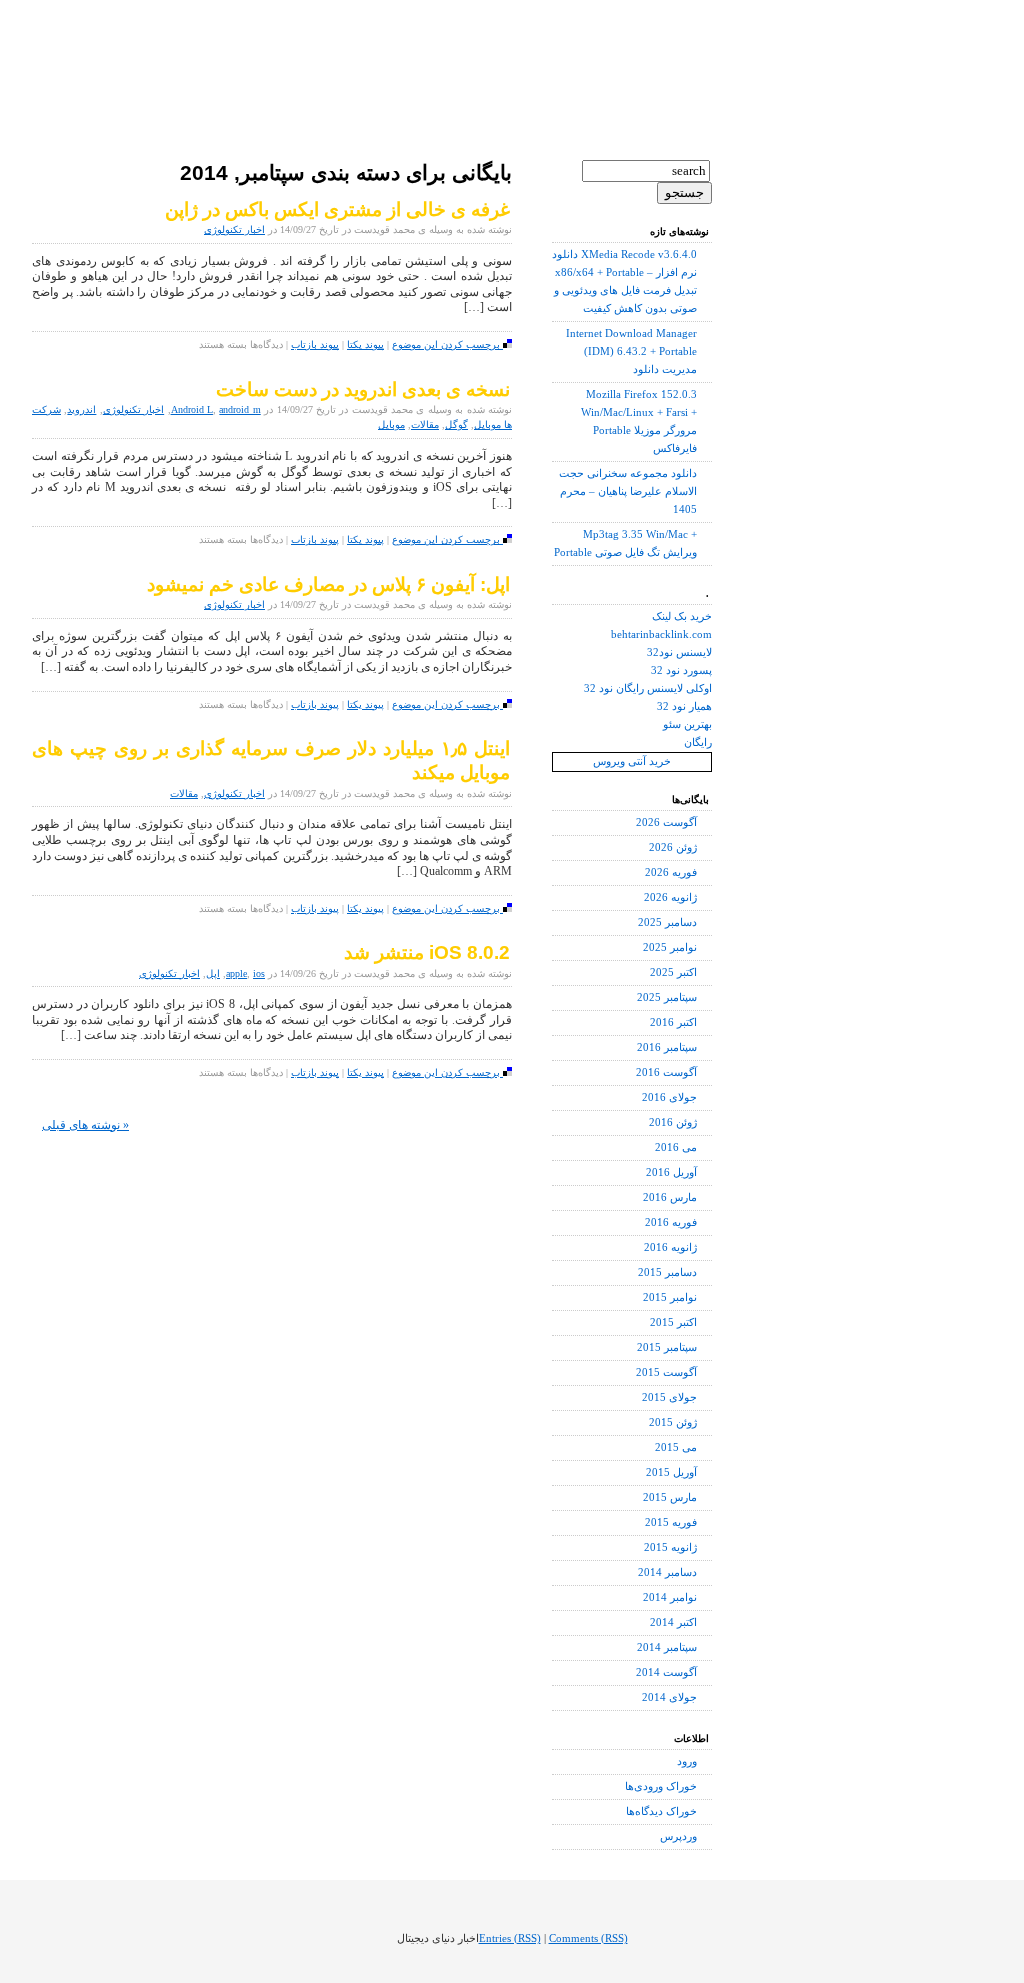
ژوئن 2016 (673, 1122)
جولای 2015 (669, 1397)
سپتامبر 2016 (667, 1047)
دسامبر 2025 (667, 922)
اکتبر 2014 (673, 1622)
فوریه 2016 (671, 1222)
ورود (687, 1761)
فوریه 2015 (671, 1522)
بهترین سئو (687, 724)
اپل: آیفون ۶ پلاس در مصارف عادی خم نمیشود (328, 584)
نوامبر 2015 (670, 1297)
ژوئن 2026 (673, 847)
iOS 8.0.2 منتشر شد (427, 952)
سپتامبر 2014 (667, 1647)
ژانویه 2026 (670, 897)
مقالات (425, 424)
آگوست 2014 (666, 1672)
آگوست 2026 (666, 822)
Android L (192, 409)
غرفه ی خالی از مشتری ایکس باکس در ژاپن (337, 209)
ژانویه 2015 (670, 1547)
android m (239, 409)
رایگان (698, 742)
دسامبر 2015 (667, 1272)
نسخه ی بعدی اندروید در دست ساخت (363, 389)
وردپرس (678, 1836)
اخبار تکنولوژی (234, 229)
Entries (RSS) (510, 1938)
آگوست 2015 (666, 1372)
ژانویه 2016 (670, 1247)
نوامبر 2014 (670, 1597)
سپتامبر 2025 (667, 997)
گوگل (456, 424)
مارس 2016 (670, 1197)
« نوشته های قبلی (85, 1125)
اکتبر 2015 (673, 1322)
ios (259, 973)
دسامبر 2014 (667, 1572)
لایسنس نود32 (679, 652)
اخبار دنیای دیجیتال (154, 50)
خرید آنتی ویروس (632, 761)
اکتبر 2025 (673, 972)
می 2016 (676, 1147)
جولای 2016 (669, 1097)
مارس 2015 (670, 1497)
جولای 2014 (669, 1697)
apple (236, 973)
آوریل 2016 (671, 1172)
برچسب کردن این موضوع (447, 344)
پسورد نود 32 (681, 670)
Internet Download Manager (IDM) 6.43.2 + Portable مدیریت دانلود (631, 351)
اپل (213, 973)
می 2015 (676, 1447)
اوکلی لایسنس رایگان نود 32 (648, 688)
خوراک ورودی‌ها (661, 1786)
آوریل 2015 (671, 1472)
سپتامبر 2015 (667, 1347)
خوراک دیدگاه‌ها (661, 1811)
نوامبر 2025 (670, 947)
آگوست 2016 (666, 1072)
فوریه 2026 (671, 872)
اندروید (81, 409)
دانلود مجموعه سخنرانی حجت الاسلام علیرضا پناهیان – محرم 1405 (628, 491)
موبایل (391, 424)
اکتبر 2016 (673, 1022)
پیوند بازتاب (315, 344)
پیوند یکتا (365, 344)
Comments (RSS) (588, 1938)
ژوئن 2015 (673, 1422)
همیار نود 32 (684, 706)
